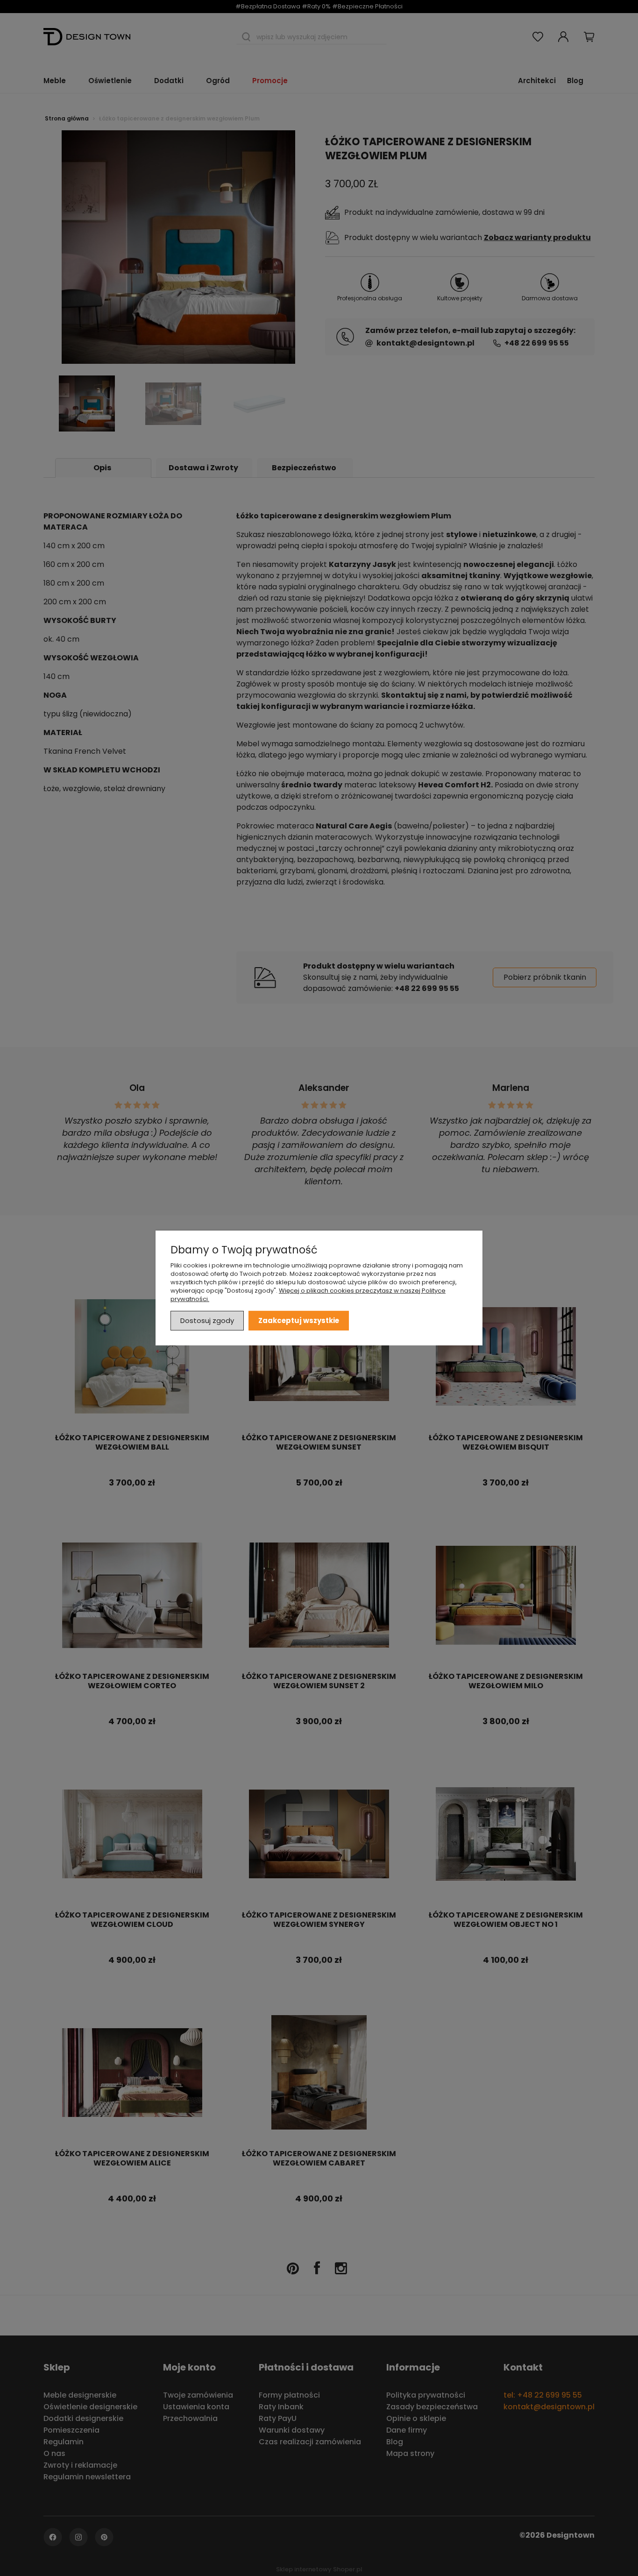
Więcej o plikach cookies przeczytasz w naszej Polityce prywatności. (308, 1295)
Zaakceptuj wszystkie (299, 1320)
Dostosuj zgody (207, 1320)
